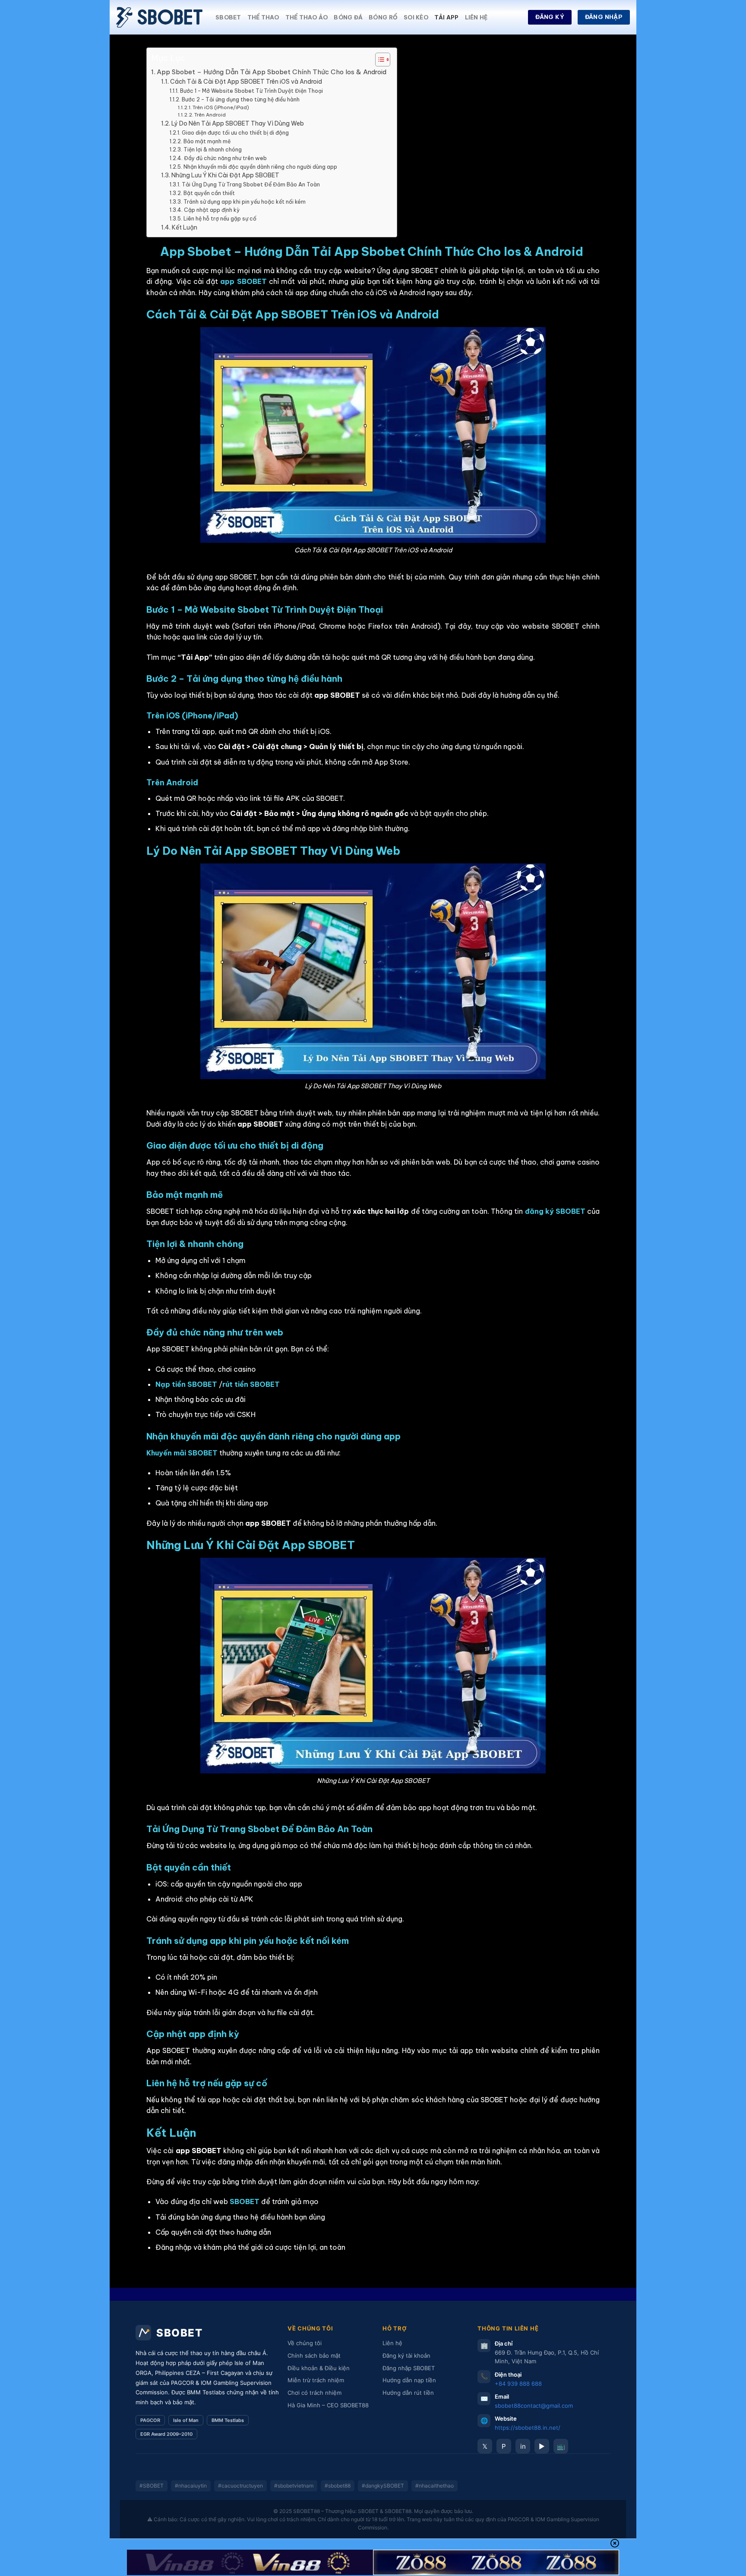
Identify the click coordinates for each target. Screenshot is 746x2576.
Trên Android (210, 115)
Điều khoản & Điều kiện (319, 2368)
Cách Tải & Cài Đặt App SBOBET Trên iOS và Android (246, 82)
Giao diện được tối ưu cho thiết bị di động (235, 133)
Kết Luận (185, 227)
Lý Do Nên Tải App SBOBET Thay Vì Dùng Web (238, 123)
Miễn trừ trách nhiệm (316, 2380)
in (523, 2446)
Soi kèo (416, 17)
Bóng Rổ (383, 17)
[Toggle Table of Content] (378, 60)
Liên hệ (476, 17)
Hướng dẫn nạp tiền (409, 2380)
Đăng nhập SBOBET (409, 2368)
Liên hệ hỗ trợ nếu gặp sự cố (220, 219)
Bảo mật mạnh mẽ (207, 141)
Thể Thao (263, 17)
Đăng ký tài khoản (406, 2356)
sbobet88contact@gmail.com (534, 2406)
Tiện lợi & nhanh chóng (212, 150)
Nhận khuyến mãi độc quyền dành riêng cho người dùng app (260, 167)
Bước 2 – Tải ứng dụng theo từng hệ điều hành (240, 99)
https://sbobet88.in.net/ (528, 2428)
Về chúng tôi (305, 2343)
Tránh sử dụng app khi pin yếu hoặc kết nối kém (244, 202)
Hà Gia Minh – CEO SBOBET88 (328, 2405)
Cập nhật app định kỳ (212, 210)
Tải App (447, 17)
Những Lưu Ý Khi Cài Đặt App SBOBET (225, 175)
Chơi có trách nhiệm (315, 2393)
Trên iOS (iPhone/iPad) (221, 107)
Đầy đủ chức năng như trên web (225, 158)
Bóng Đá (348, 17)
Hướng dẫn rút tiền (408, 2393)
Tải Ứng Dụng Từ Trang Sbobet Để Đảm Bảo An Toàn (251, 184)
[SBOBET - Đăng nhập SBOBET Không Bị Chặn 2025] (159, 17)
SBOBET (228, 17)
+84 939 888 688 (518, 2384)
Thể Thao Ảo (307, 17)
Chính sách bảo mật (314, 2356)
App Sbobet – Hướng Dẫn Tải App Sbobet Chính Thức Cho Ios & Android (272, 72)
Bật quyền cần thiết (209, 193)
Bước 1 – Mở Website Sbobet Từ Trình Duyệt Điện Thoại (251, 91)
